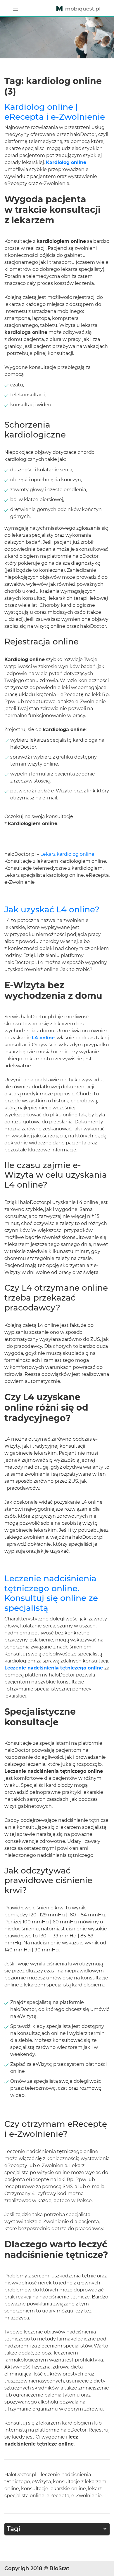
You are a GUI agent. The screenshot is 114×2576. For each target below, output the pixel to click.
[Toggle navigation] (15, 8)
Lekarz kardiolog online (67, 854)
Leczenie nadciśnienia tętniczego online (54, 1668)
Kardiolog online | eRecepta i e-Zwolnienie (55, 112)
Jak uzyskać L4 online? (52, 909)
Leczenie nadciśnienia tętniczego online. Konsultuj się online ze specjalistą (51, 1593)
